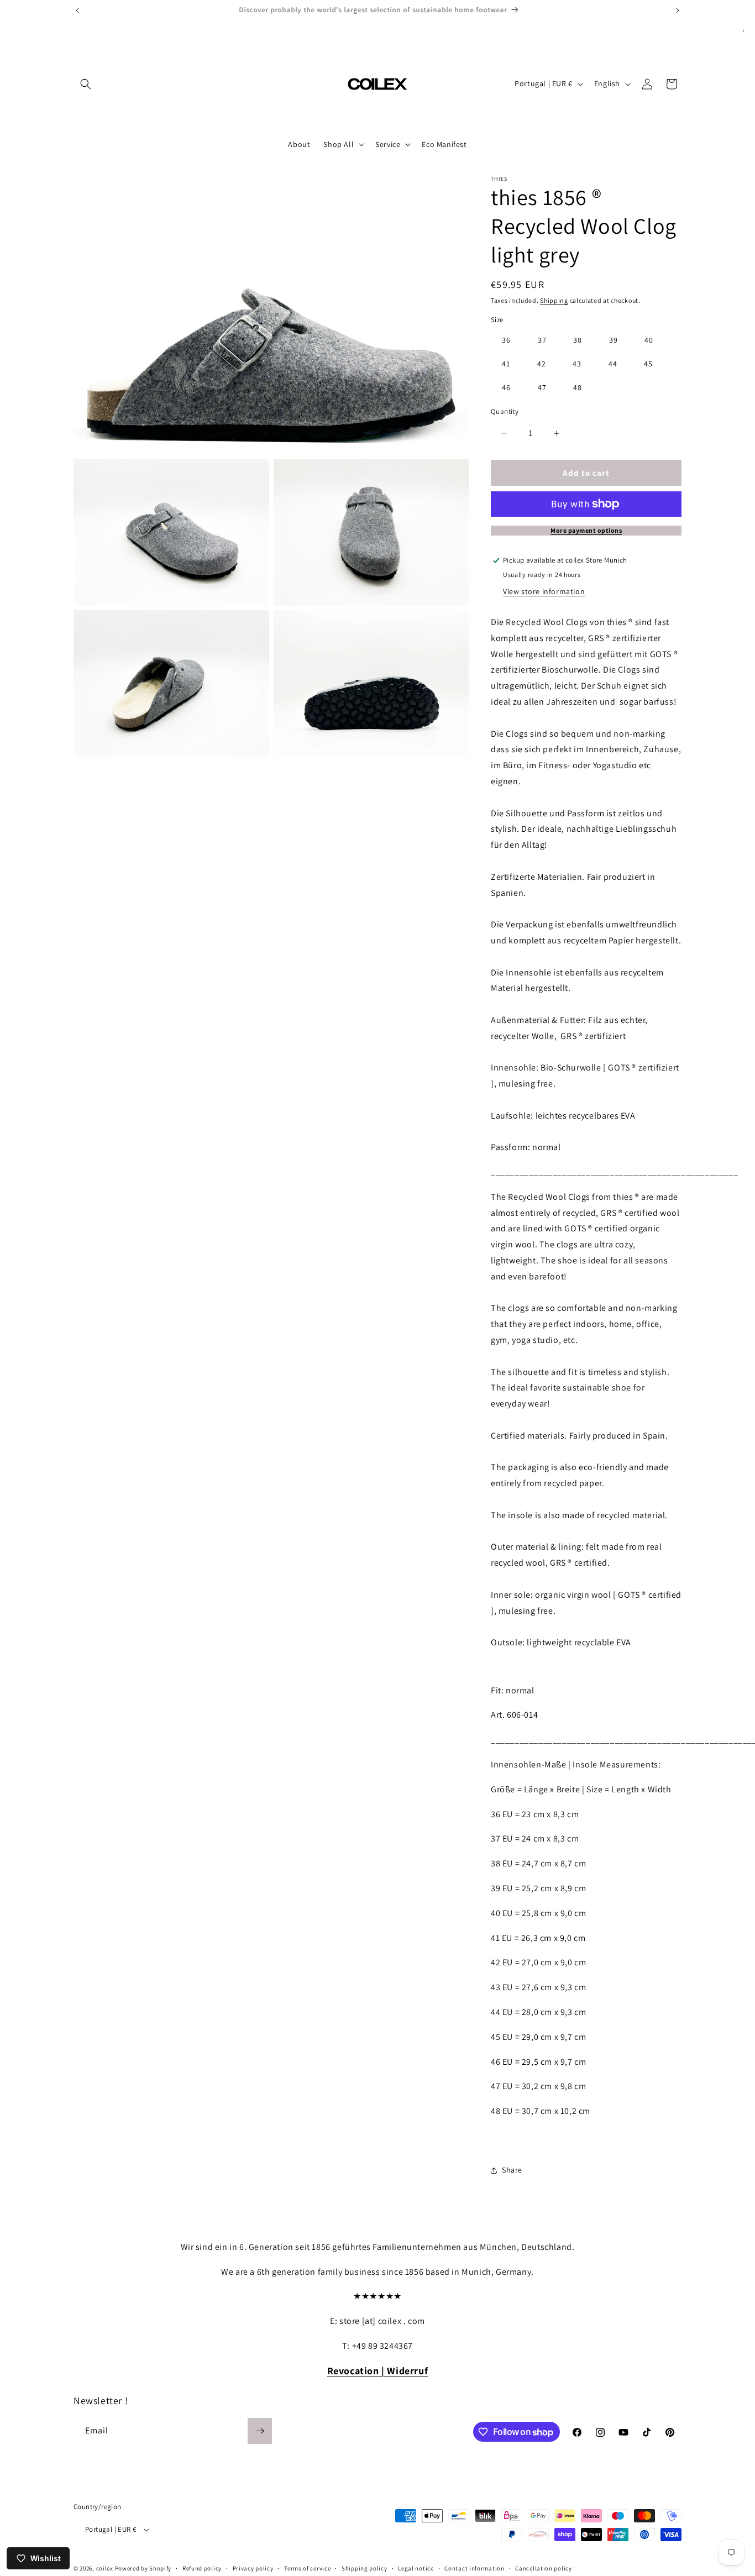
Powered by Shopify (143, 2568)
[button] (86, 84)
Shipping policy (365, 2568)
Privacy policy (253, 2568)
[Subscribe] (260, 2431)
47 (542, 387)
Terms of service (307, 2568)
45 (648, 364)
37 (542, 340)
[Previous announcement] (77, 11)
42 (542, 364)
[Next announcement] (678, 11)
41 (506, 364)
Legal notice (416, 2568)
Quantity (505, 411)
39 (614, 340)
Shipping (554, 300)
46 (506, 387)
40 (649, 340)
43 (577, 364)
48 (578, 387)
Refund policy (202, 2568)
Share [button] (512, 2170)
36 (506, 340)
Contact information (474, 2568)
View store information (544, 591)
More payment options (586, 530)
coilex (105, 2568)
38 (578, 340)
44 (613, 364)
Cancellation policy (543, 2568)
